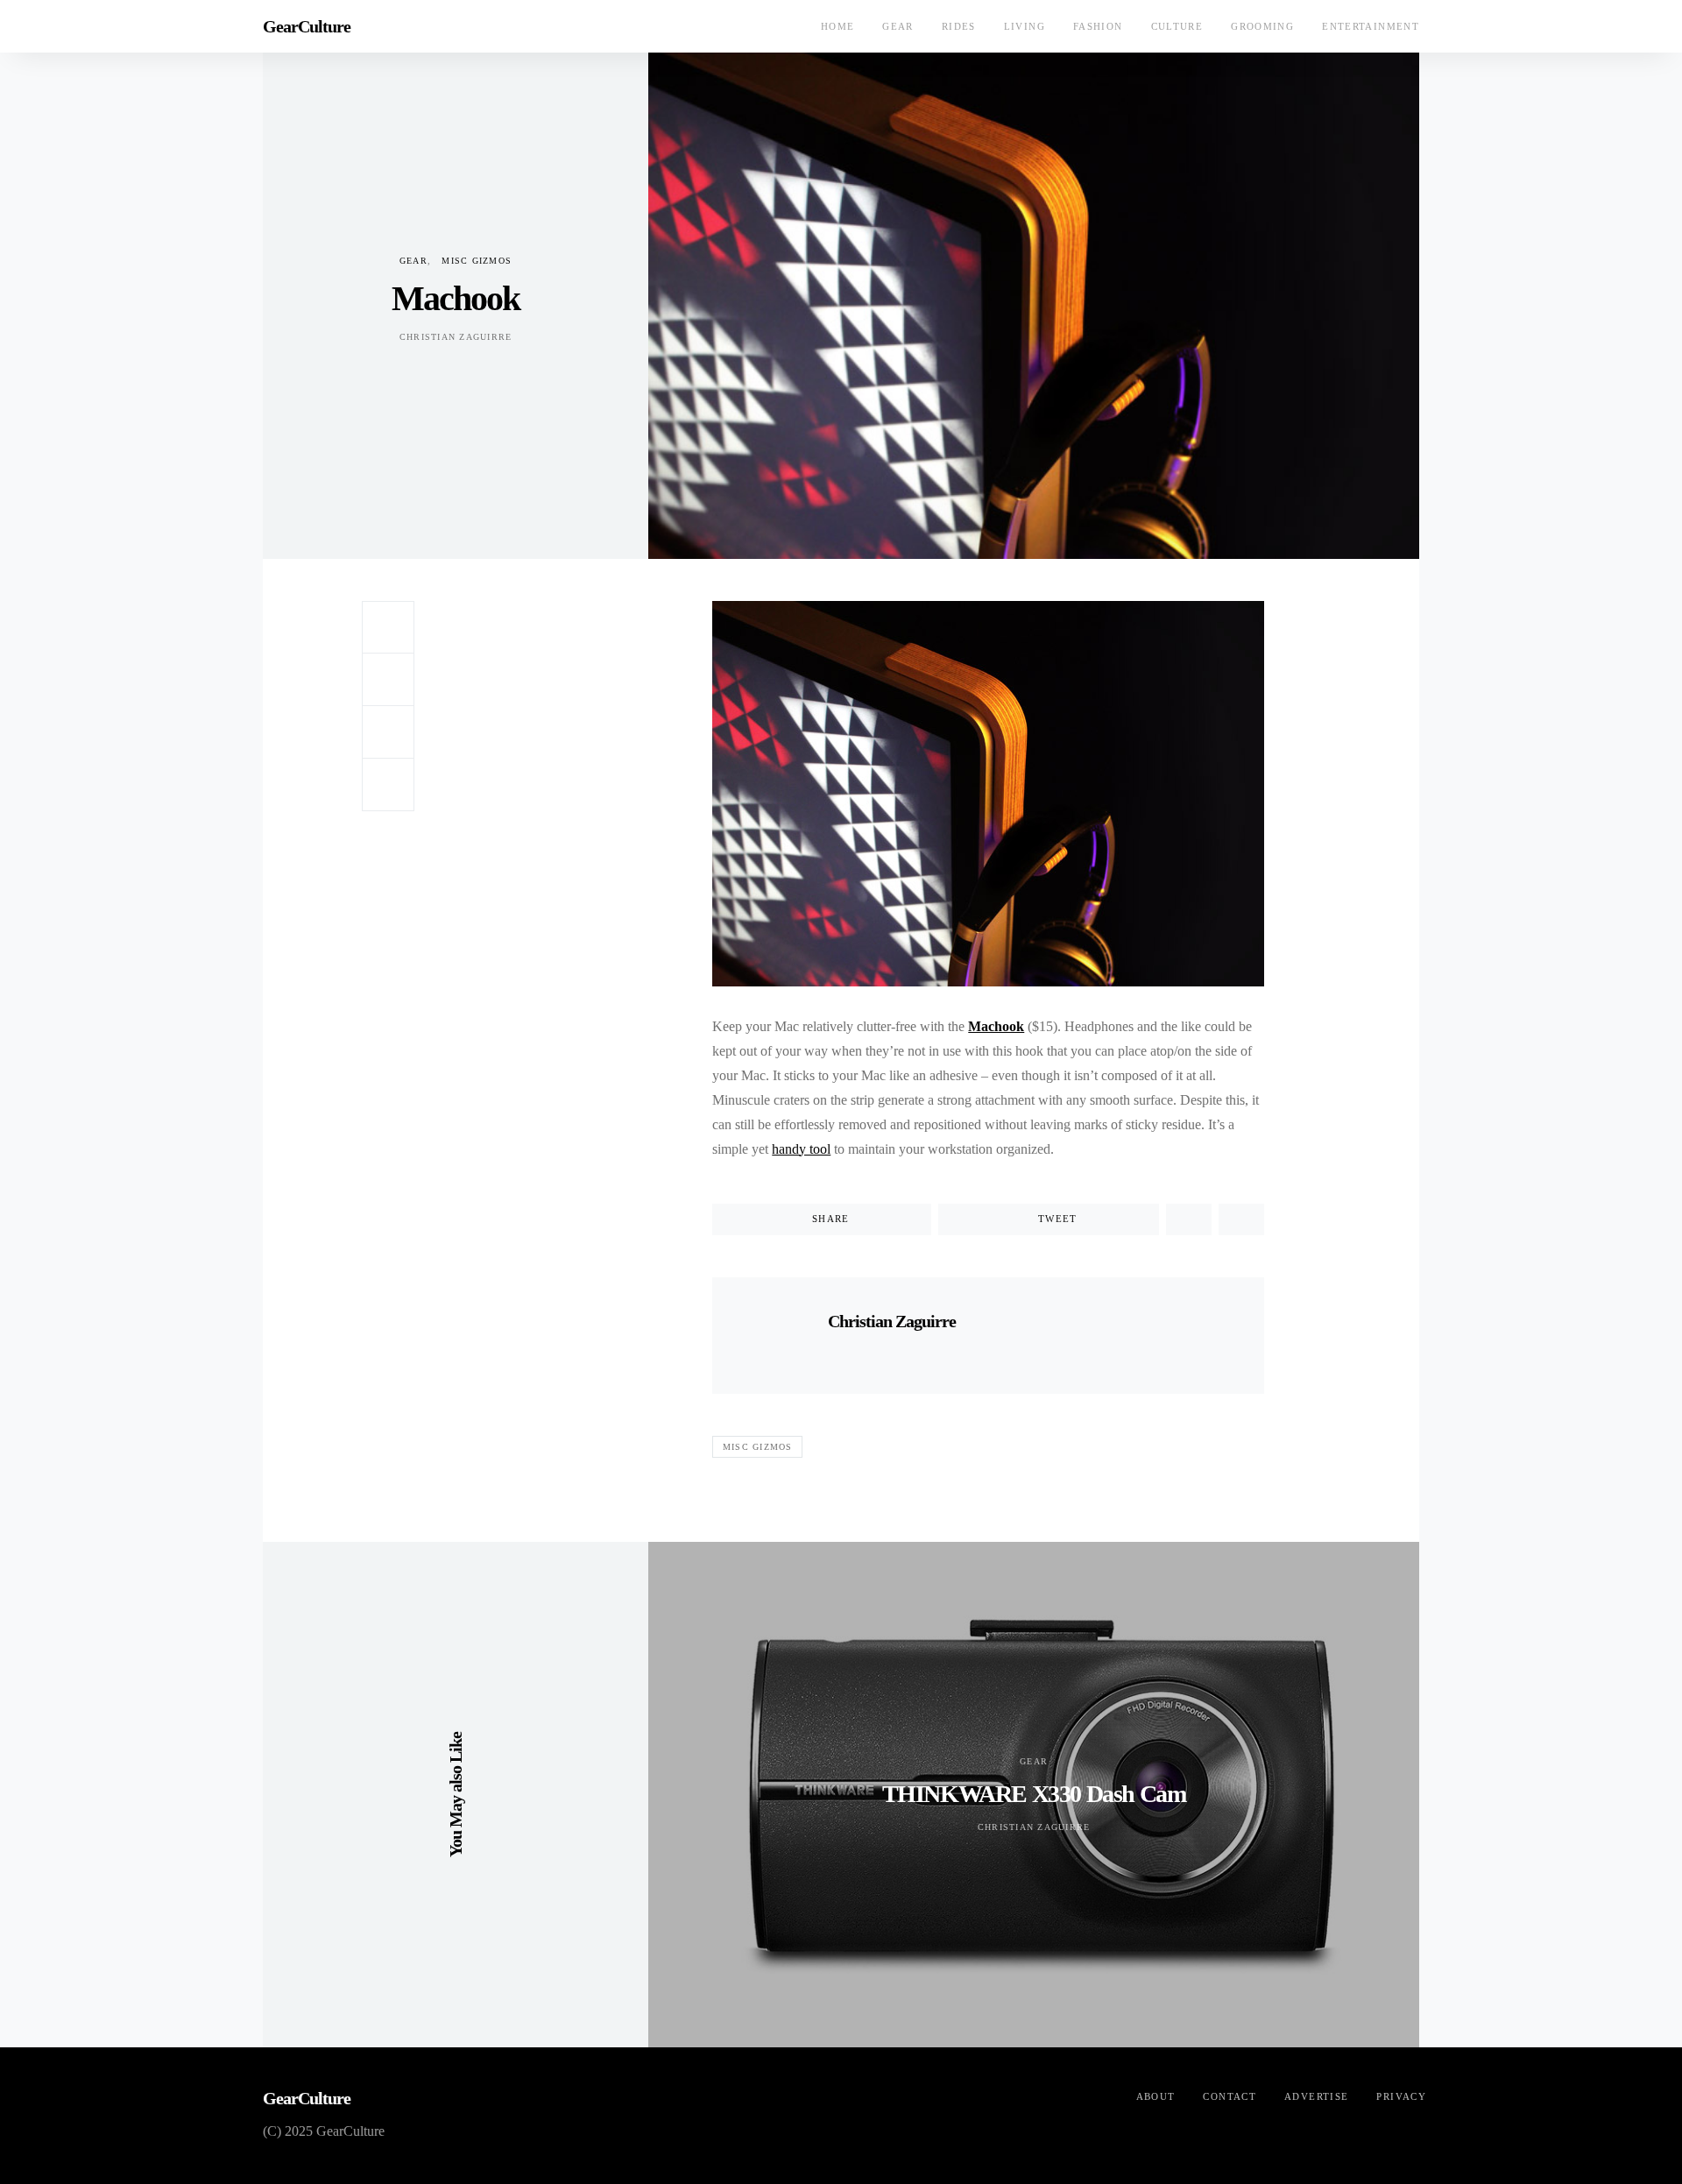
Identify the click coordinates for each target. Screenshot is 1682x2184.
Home (838, 26)
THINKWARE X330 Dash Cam (1034, 1794)
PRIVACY (1401, 2096)
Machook (996, 1026)
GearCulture (307, 26)
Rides (959, 26)
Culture (1177, 26)
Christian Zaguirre (456, 337)
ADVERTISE (1316, 2096)
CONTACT (1230, 2096)
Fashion (1098, 26)
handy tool (801, 1149)
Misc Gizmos (477, 261)
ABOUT (1156, 2096)
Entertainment (1371, 26)
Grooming (1262, 26)
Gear (898, 26)
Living (1025, 26)
